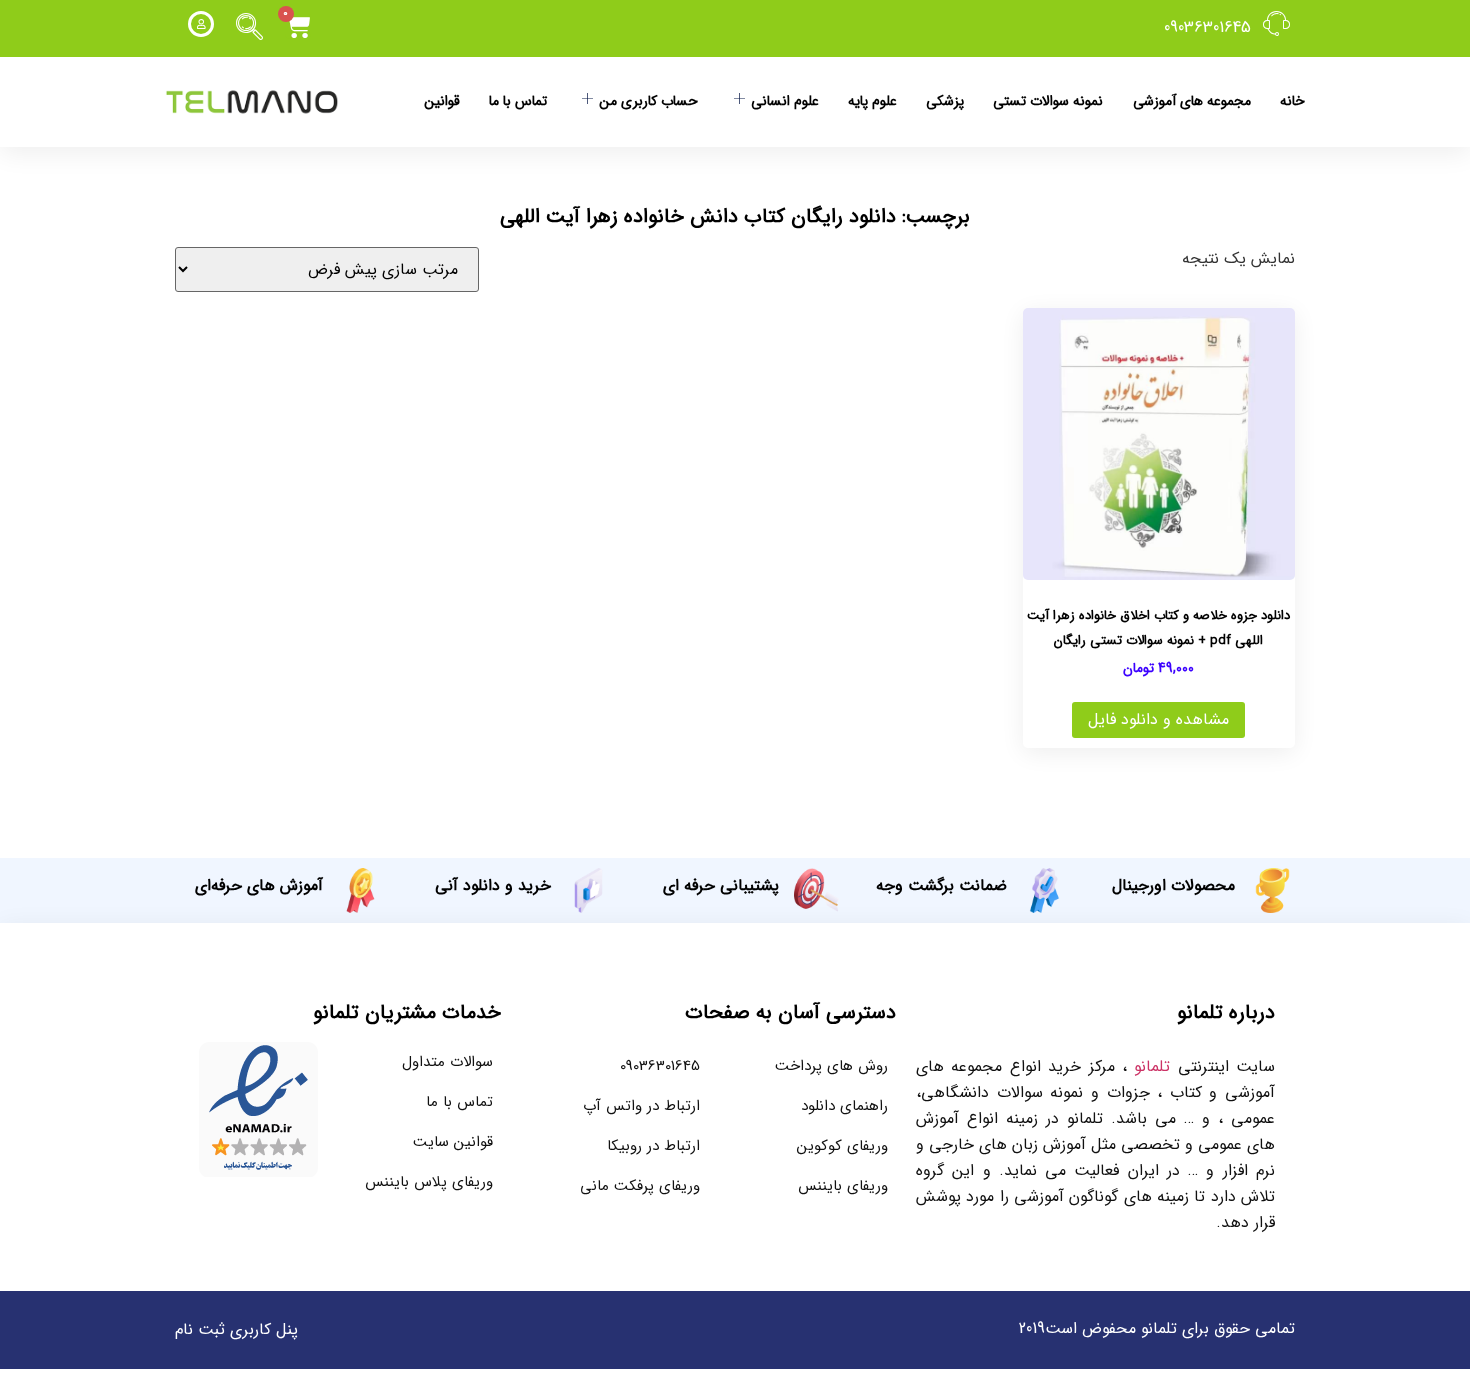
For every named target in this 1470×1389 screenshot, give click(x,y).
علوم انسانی (785, 101)
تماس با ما (518, 101)
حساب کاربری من (648, 101)
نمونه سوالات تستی (1048, 101)
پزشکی (945, 101)
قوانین (442, 101)
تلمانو (1152, 1066)
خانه (1292, 101)
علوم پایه (872, 101)
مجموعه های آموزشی (1192, 101)
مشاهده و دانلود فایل (1158, 719)
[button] (250, 28)
